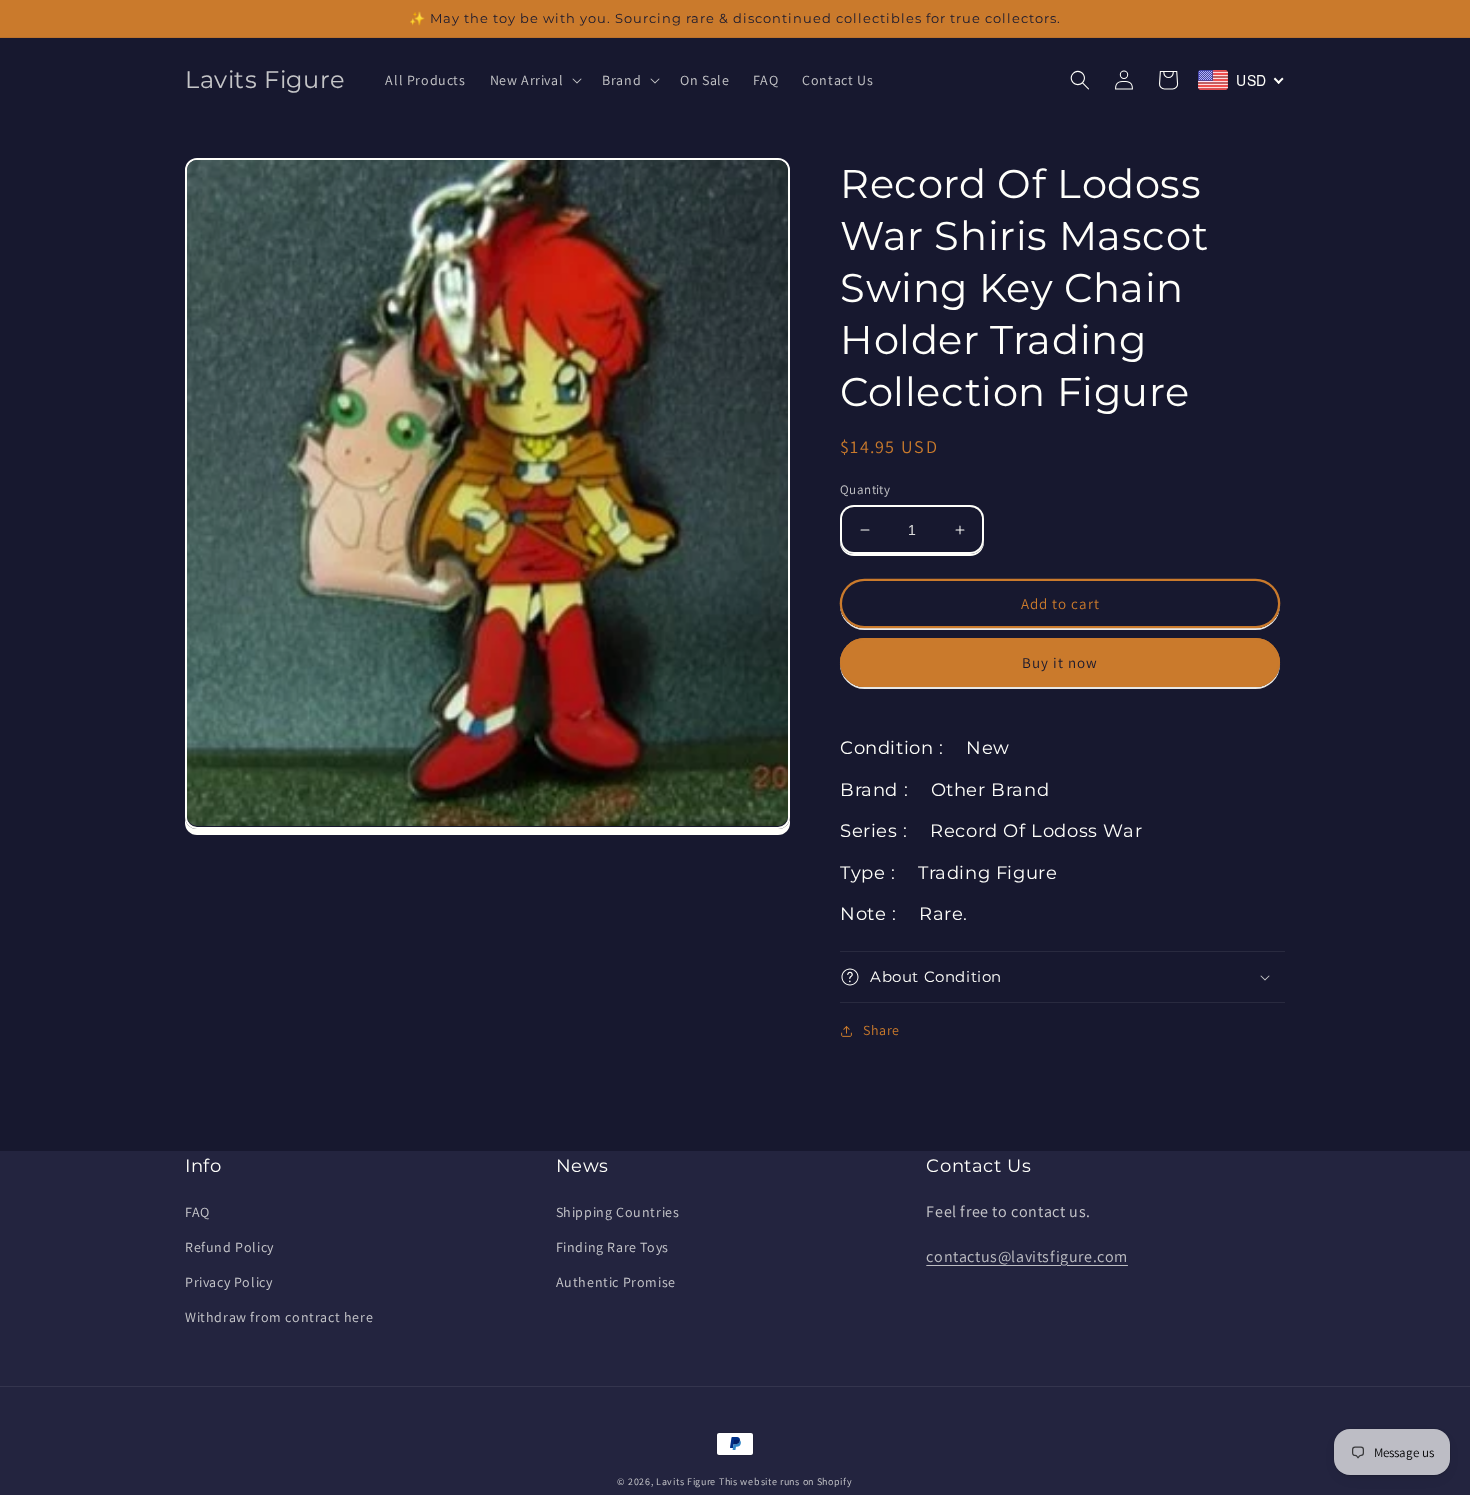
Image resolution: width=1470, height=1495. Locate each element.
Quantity (865, 489)
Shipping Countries (618, 1212)
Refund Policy (229, 1247)
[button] (534, 80)
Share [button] (881, 1030)
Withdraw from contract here (279, 1317)
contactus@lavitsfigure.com (1027, 1256)
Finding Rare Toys (612, 1247)
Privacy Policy (228, 1282)
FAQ (197, 1212)
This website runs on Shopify (786, 1481)
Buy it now (1060, 662)
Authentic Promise (616, 1282)
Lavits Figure (686, 1481)
